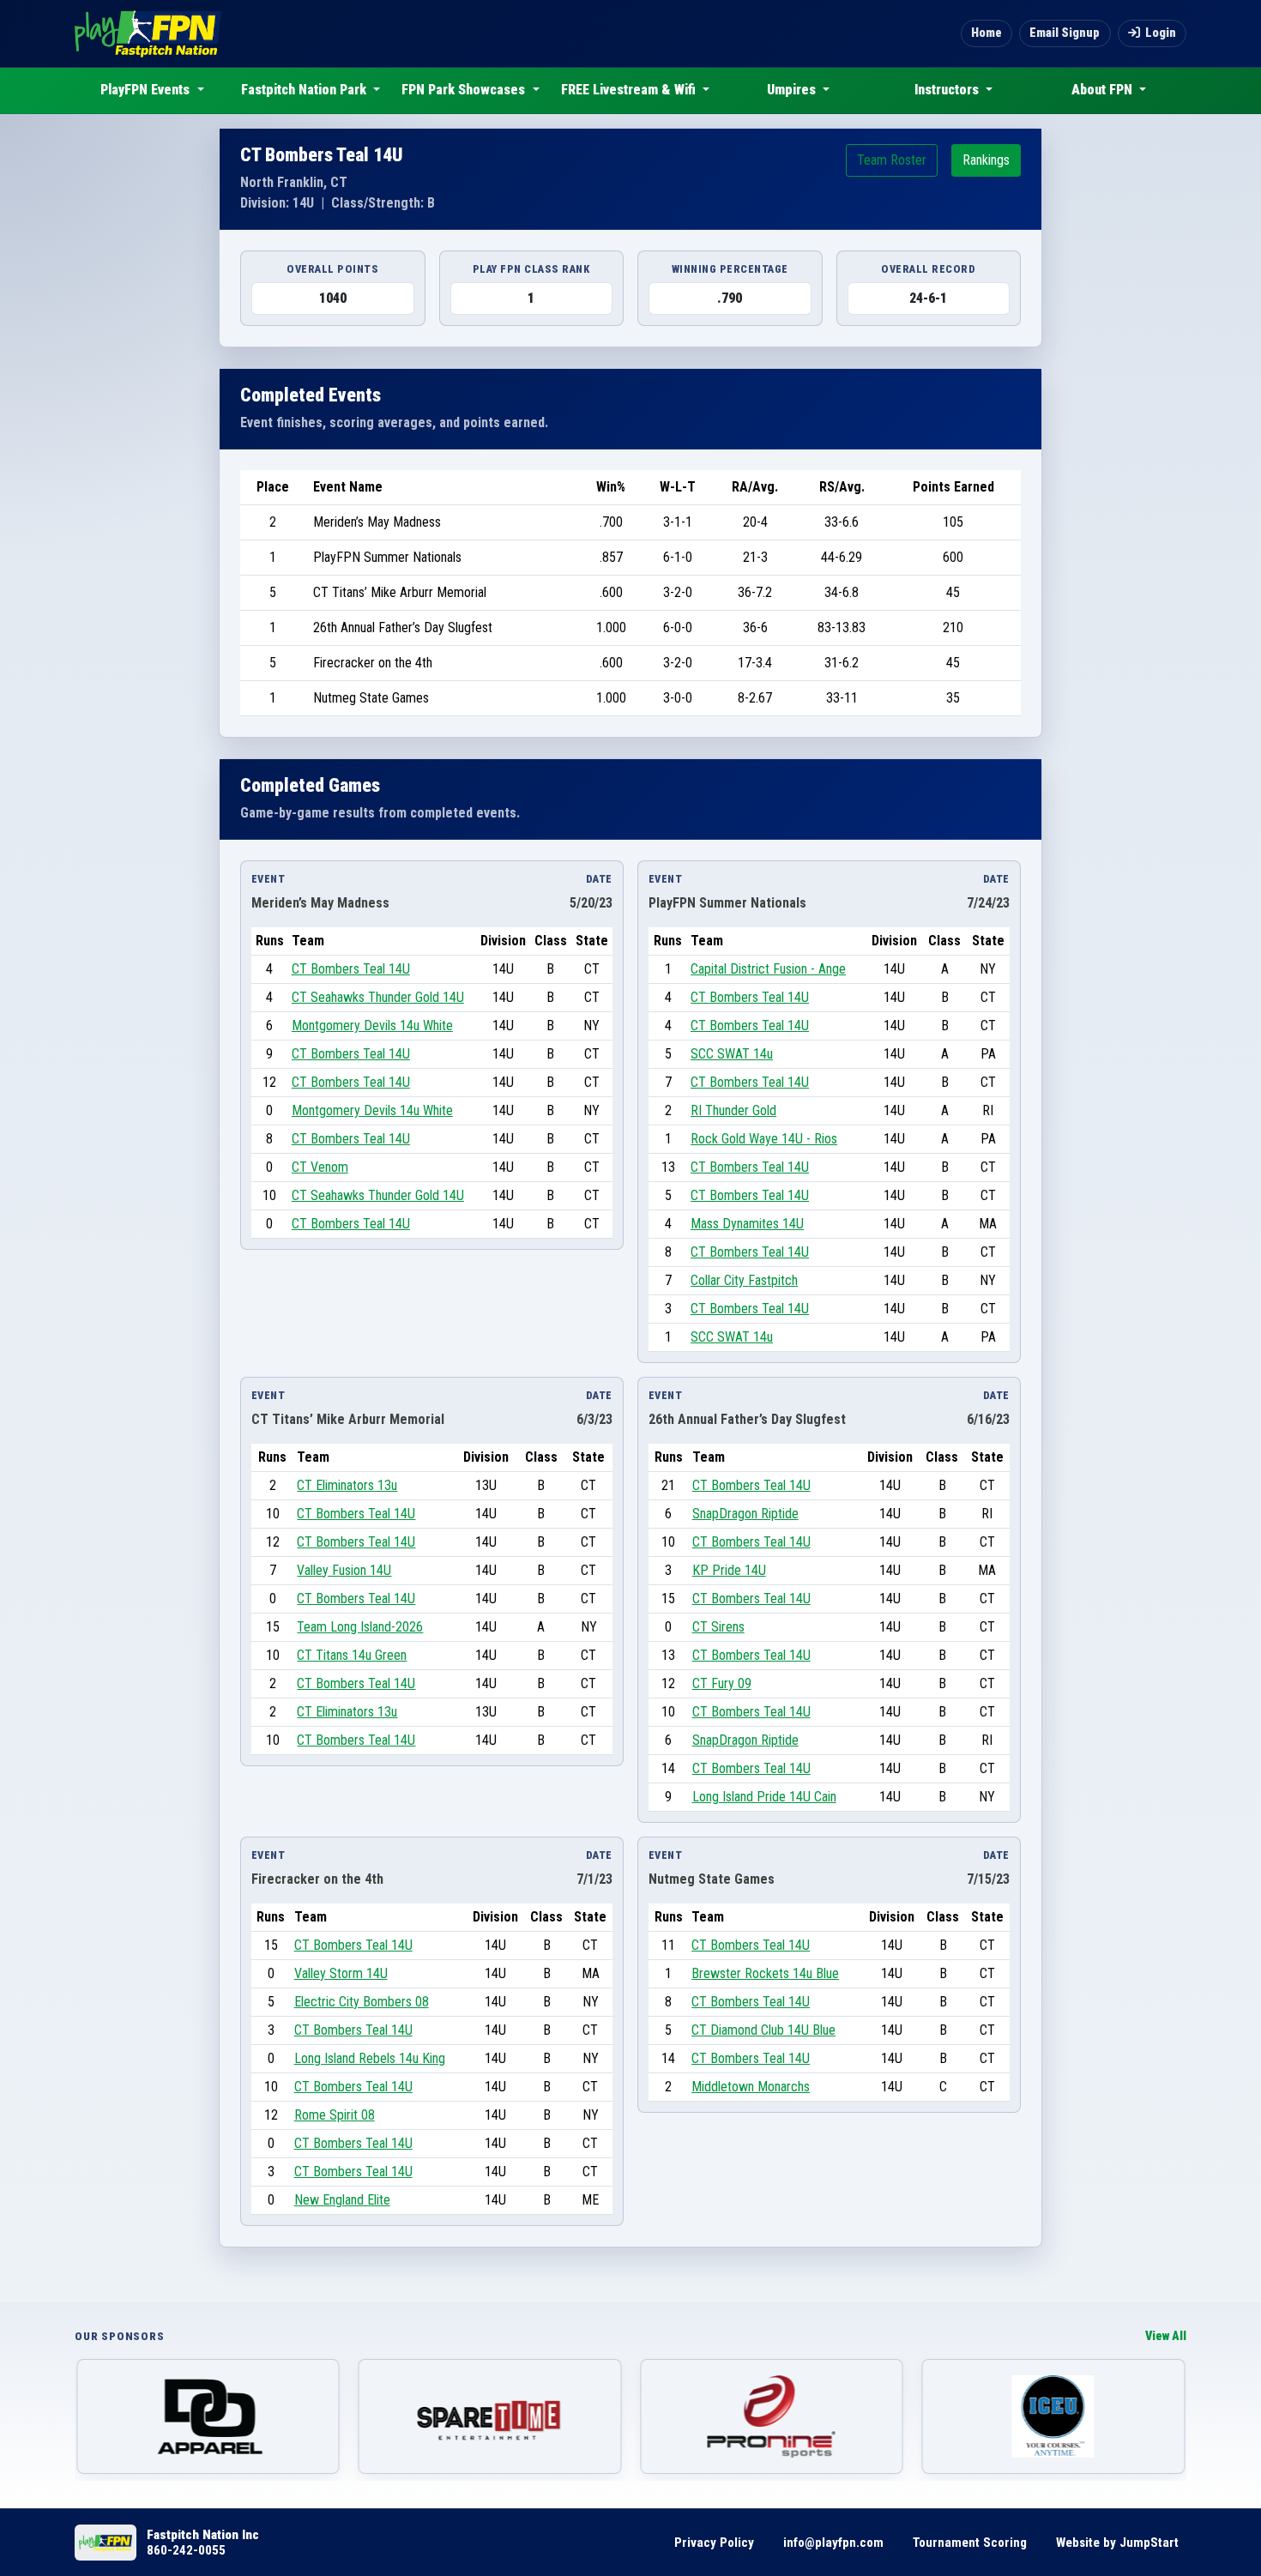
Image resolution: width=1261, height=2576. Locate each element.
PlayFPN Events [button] (147, 90)
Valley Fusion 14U (344, 1570)
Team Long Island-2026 (360, 1627)
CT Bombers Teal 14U (351, 969)
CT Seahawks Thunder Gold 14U (378, 997)
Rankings (986, 160)
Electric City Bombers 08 (362, 2002)
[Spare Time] (490, 2416)
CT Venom (320, 1167)
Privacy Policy (714, 2543)
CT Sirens (718, 1627)
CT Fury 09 (722, 1683)
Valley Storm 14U (341, 1973)
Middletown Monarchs (751, 2087)
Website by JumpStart (1117, 2543)
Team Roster (892, 160)
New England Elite (342, 2200)
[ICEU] (1054, 2416)
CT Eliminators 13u (347, 1485)
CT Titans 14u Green (352, 1655)
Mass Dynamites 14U (747, 1224)
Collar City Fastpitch (744, 1280)
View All (1166, 2336)
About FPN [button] (1104, 90)
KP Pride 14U (729, 1570)
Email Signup (1065, 33)
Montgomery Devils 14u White (372, 1026)
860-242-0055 (186, 2550)
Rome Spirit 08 (335, 2115)
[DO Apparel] (208, 2416)
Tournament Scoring (970, 2543)
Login (1161, 33)
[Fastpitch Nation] (148, 33)
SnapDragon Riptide (745, 1514)
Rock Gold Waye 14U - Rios (764, 1139)
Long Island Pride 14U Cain (764, 1797)
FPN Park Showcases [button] (465, 90)
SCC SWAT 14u (732, 1054)
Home (986, 33)
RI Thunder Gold (733, 1110)
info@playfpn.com (833, 2543)
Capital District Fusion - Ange (768, 969)
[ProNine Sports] (772, 2416)
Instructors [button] (948, 90)
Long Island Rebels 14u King (370, 2058)
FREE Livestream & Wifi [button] (630, 90)
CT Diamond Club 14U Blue (763, 2030)
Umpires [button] (793, 90)
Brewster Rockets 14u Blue (765, 1973)
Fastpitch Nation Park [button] (305, 90)
